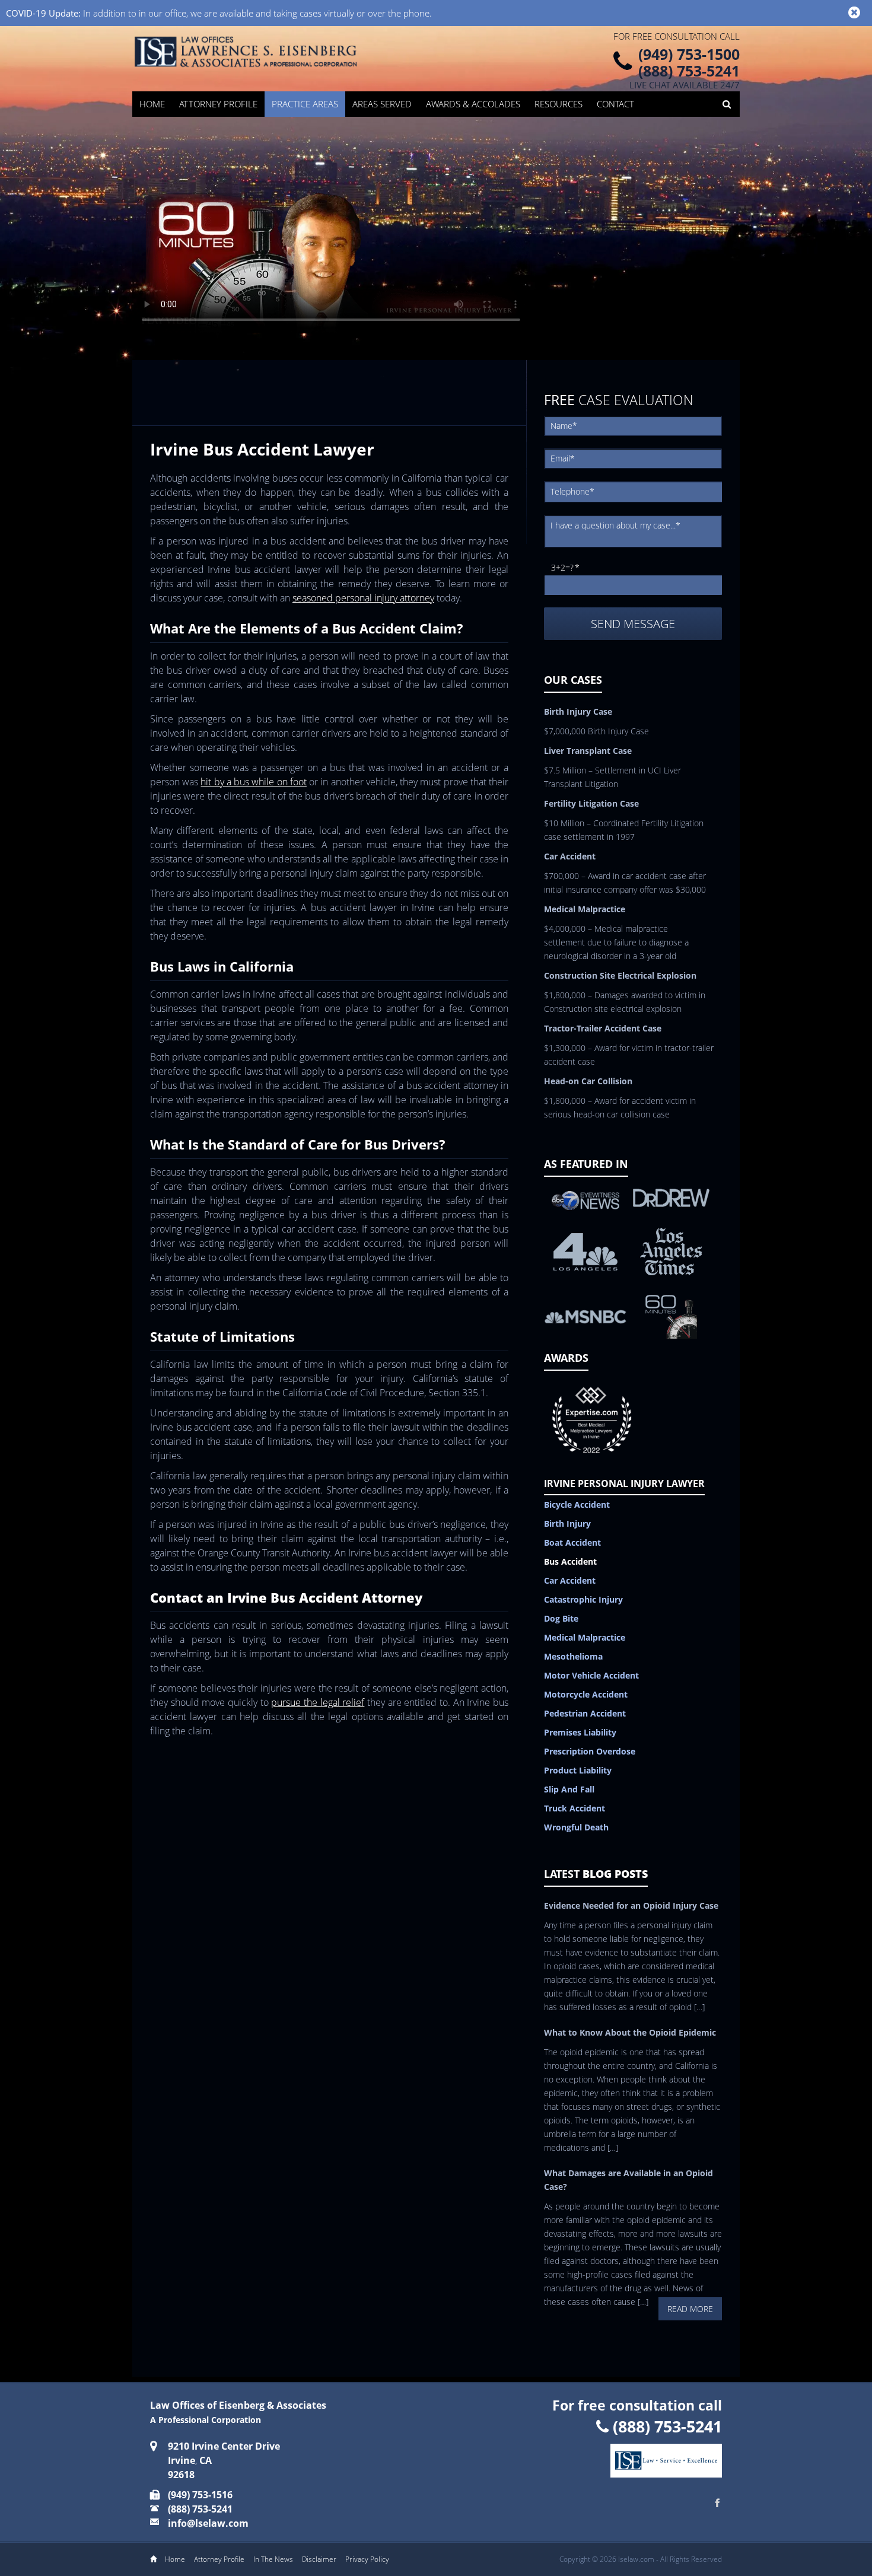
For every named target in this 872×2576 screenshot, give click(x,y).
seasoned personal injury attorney (363, 598)
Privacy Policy (367, 2559)
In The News (273, 2559)
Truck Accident (575, 1808)
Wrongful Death (576, 1827)
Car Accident (570, 1580)
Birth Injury (567, 1523)
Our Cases (573, 680)
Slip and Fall (569, 1789)
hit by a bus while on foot (253, 782)
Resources (558, 104)
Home (152, 104)
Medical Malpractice (585, 1637)
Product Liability (578, 1770)
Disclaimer (319, 2559)
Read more (690, 2309)
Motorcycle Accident (586, 1694)
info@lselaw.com (208, 2523)
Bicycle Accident (577, 1504)
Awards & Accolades (473, 104)
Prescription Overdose (590, 1751)
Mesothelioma (573, 1656)
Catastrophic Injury (583, 1599)
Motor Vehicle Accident (591, 1675)
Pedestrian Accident (585, 1713)
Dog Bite (561, 1618)
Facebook (718, 2503)
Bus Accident (570, 1561)
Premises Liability (580, 1732)
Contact (615, 104)
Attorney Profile (218, 104)
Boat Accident (572, 1542)
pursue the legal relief (318, 1702)
